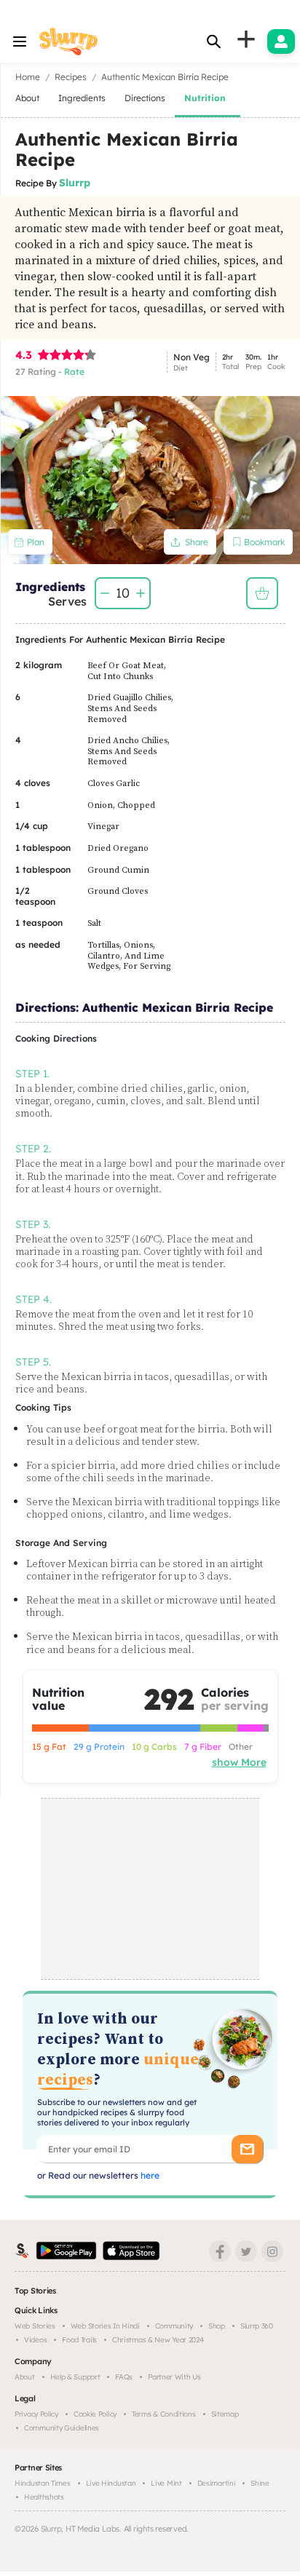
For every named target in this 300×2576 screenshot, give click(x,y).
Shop (217, 2326)
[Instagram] (272, 2251)
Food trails (79, 2340)
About (25, 2377)
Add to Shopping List (262, 593)
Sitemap (225, 2414)
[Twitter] (246, 2251)
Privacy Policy (36, 2414)
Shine (260, 2483)
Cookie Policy (95, 2414)
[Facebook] (220, 2251)
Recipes (71, 77)
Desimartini (217, 2483)
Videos (35, 2340)
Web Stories (35, 2326)
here (149, 2175)
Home (28, 77)
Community (174, 2326)
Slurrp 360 (257, 2326)
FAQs (124, 2377)
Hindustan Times (43, 2483)
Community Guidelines (62, 2428)
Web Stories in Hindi (105, 2326)
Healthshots (44, 2497)
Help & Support (75, 2377)
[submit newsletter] (247, 2149)
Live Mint (166, 2483)
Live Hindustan (111, 2483)
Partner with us (174, 2377)
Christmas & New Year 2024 (158, 2340)
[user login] (281, 41)
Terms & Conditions (164, 2414)
